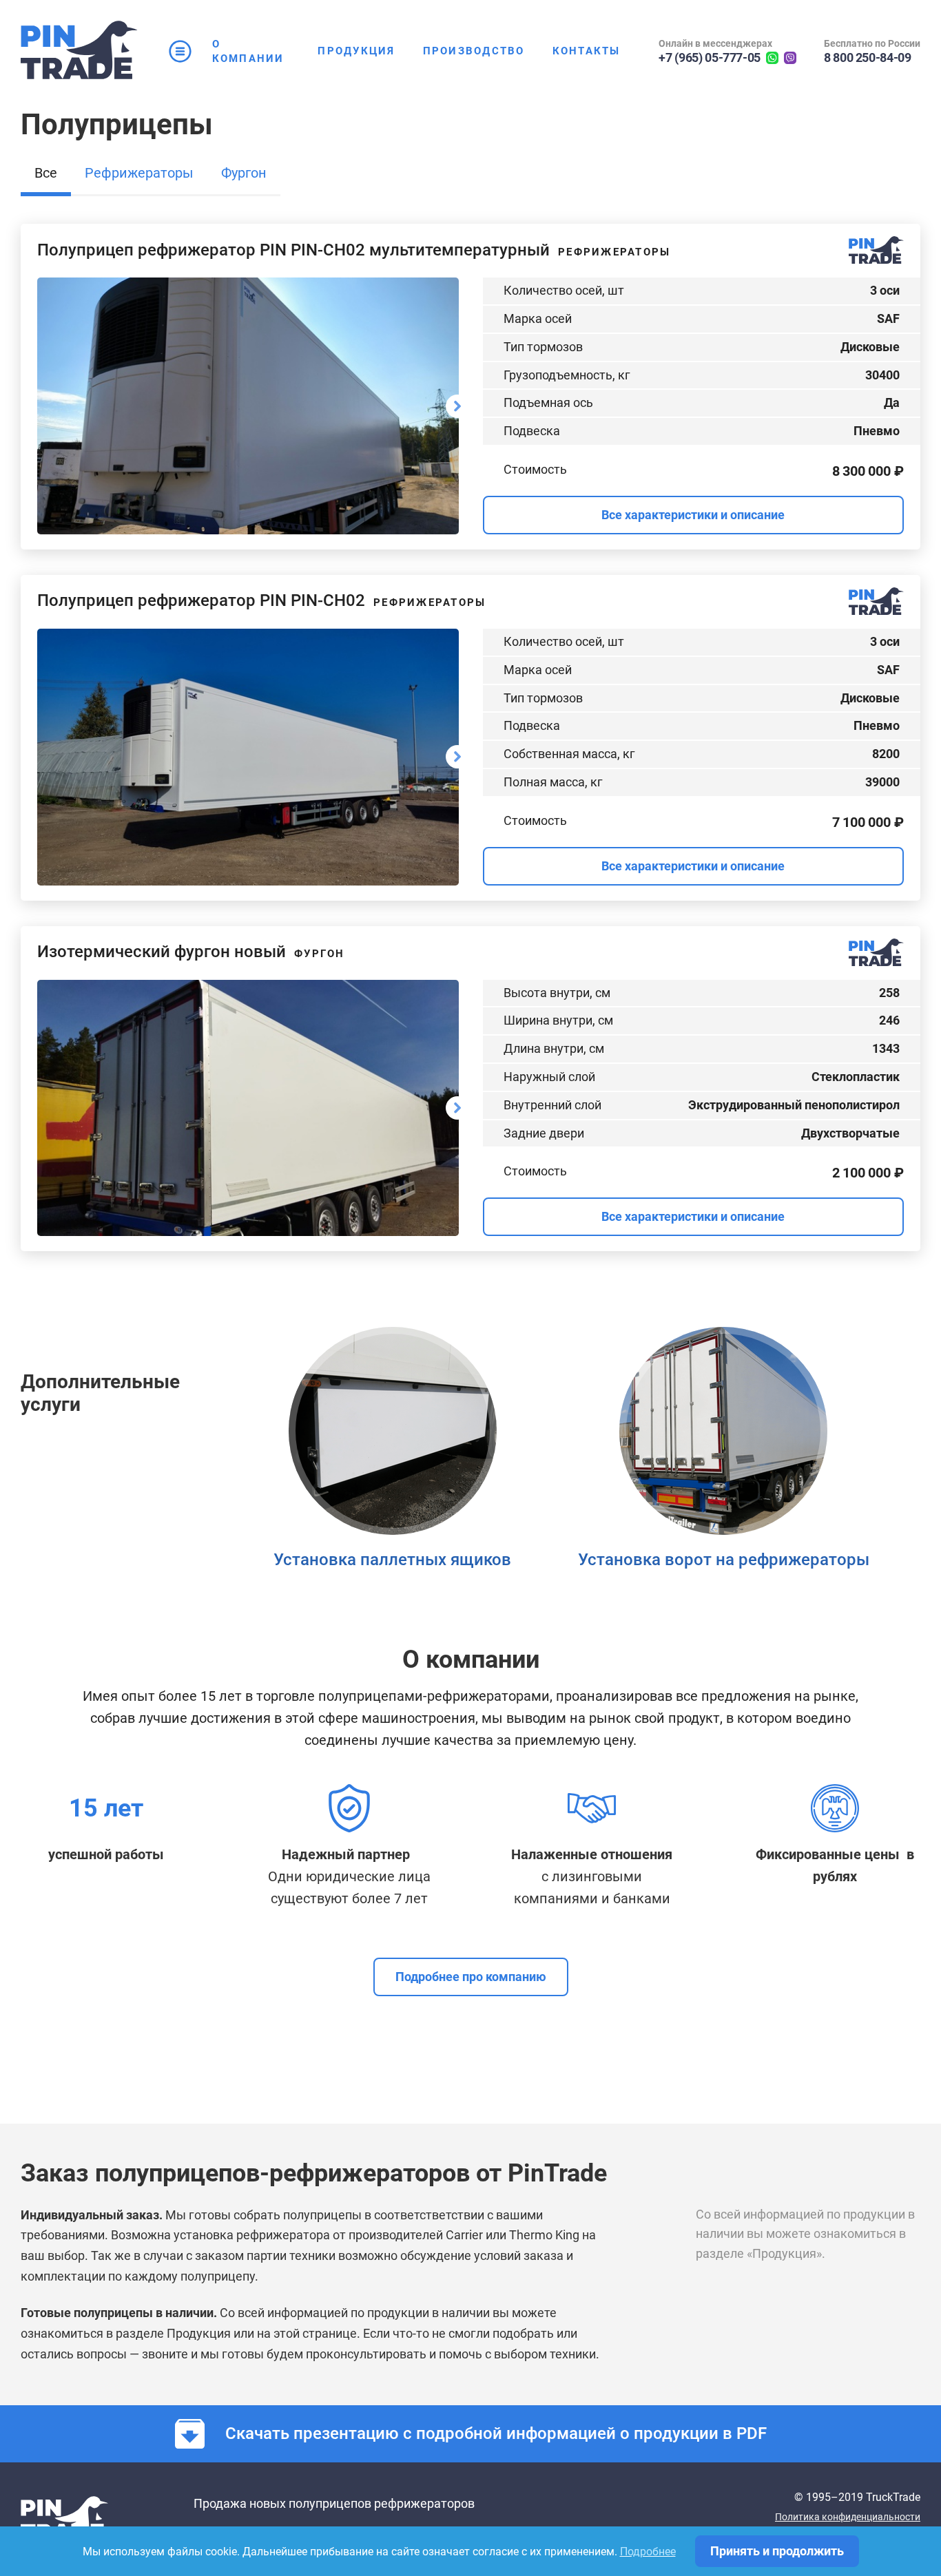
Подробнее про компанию (471, 1977)
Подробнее (648, 2552)
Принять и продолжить (777, 2551)
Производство (474, 51)
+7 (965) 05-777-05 (710, 57)
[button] (46, 179)
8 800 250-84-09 (868, 57)
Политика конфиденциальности (848, 2517)
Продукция (356, 51)
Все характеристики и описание (693, 515)
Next (457, 406)
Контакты (587, 51)
